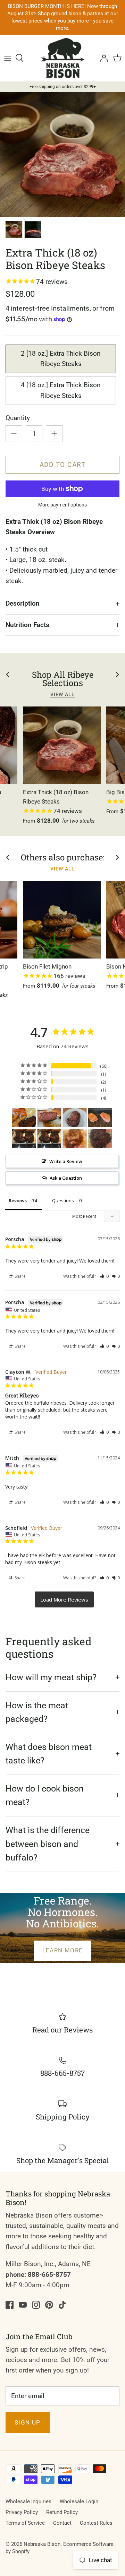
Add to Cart (63, 465)
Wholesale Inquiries (28, 2501)
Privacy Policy (22, 2512)
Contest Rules (96, 2523)
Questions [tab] (63, 1200)
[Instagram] (36, 2305)
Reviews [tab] (18, 1200)
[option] (62, 155)
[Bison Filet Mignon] (62, 920)
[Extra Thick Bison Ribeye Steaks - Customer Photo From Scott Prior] (49, 1118)
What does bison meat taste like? (49, 1754)
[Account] (102, 58)
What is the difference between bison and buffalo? (48, 1844)
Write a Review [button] (66, 1161)
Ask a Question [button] (66, 1178)
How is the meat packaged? (37, 1712)
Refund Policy (62, 2512)
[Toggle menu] (8, 58)
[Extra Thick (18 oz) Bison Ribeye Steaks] (62, 745)
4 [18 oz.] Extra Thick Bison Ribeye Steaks (61, 390)
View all (62, 694)
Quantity (18, 418)
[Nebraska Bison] (63, 58)
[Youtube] (23, 2305)
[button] (104, 1276)
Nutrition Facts (27, 625)
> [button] (64, 1599)
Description (23, 603)
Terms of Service (25, 2523)
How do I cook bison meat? (45, 1796)
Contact (62, 2523)
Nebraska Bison (42, 2544)
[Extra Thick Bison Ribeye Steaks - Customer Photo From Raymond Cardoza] (24, 1118)
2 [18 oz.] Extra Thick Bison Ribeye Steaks (61, 359)
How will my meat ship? (51, 1677)
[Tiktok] (62, 2305)
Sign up (28, 2422)
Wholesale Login (79, 2501)
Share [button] (20, 1276)
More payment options (62, 505)
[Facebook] (10, 2305)
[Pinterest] (49, 2305)
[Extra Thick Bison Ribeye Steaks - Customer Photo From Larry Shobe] (24, 1139)
